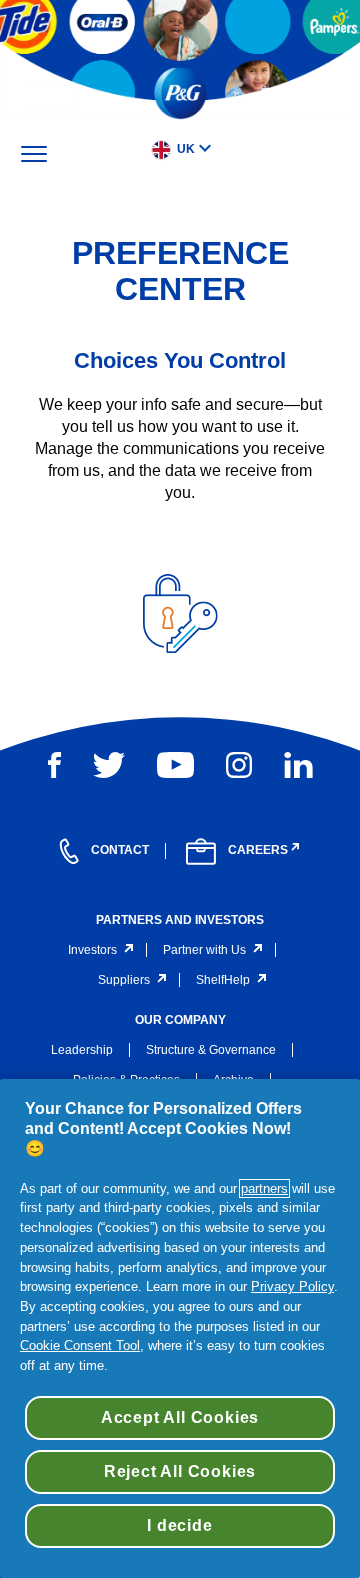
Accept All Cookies (180, 1417)
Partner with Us (204, 950)
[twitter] (109, 765)
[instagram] (239, 765)
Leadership (82, 1050)
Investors (92, 950)
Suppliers (124, 980)
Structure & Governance (211, 1050)
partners (264, 1188)
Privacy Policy (292, 1286)
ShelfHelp (223, 980)
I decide (179, 1525)
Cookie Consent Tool (80, 1345)
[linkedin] (298, 765)
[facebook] (54, 765)
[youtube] (175, 765)
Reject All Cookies (180, 1471)
